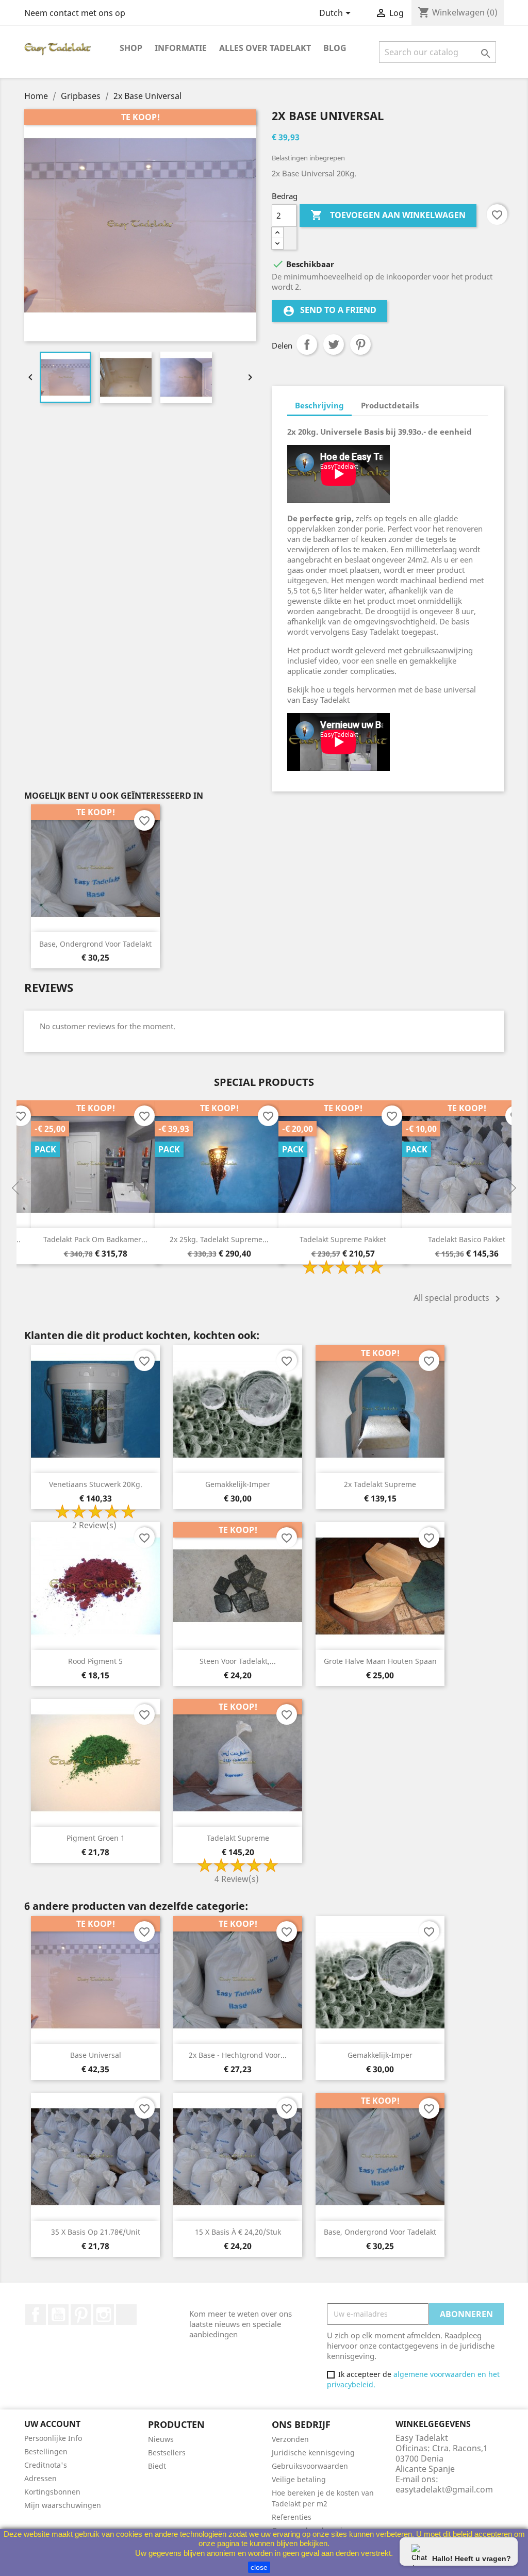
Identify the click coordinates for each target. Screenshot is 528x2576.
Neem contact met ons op (75, 13)
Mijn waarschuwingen (63, 2505)
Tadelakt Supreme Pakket (343, 1239)
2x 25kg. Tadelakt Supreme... (219, 1239)
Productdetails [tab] (390, 405)
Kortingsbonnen (52, 2492)
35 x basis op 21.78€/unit (96, 2232)
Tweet (334, 344)
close (259, 2567)
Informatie (181, 48)
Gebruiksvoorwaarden (310, 2466)
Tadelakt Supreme (238, 1838)
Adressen (40, 2478)
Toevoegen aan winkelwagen (388, 215)
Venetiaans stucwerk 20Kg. (96, 1484)
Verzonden (290, 2439)
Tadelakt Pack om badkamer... (95, 1239)
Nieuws (161, 2439)
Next (511, 1188)
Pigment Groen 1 (96, 1838)
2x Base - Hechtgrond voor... (238, 2055)
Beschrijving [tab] (319, 405)
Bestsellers (167, 2453)
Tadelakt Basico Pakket (467, 1239)
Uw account (52, 2424)
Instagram (104, 2315)
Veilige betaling (299, 2479)
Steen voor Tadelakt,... (238, 1661)
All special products (459, 1299)
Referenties (292, 2517)
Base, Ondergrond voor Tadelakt (95, 944)
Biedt (157, 2466)
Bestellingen (46, 2451)
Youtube (58, 2315)
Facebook (36, 2315)
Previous (16, 1188)
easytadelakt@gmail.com (444, 2489)
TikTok (126, 2315)
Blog (335, 48)
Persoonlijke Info (53, 2438)
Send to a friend (329, 311)
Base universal (96, 2055)
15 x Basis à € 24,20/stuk (238, 2232)
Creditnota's (46, 2465)
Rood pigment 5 (95, 1661)
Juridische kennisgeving (313, 2453)
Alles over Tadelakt (265, 48)
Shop (131, 48)
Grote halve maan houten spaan (380, 1661)
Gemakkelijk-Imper (238, 1484)
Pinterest (360, 344)
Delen (307, 344)
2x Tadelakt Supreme (380, 1484)
